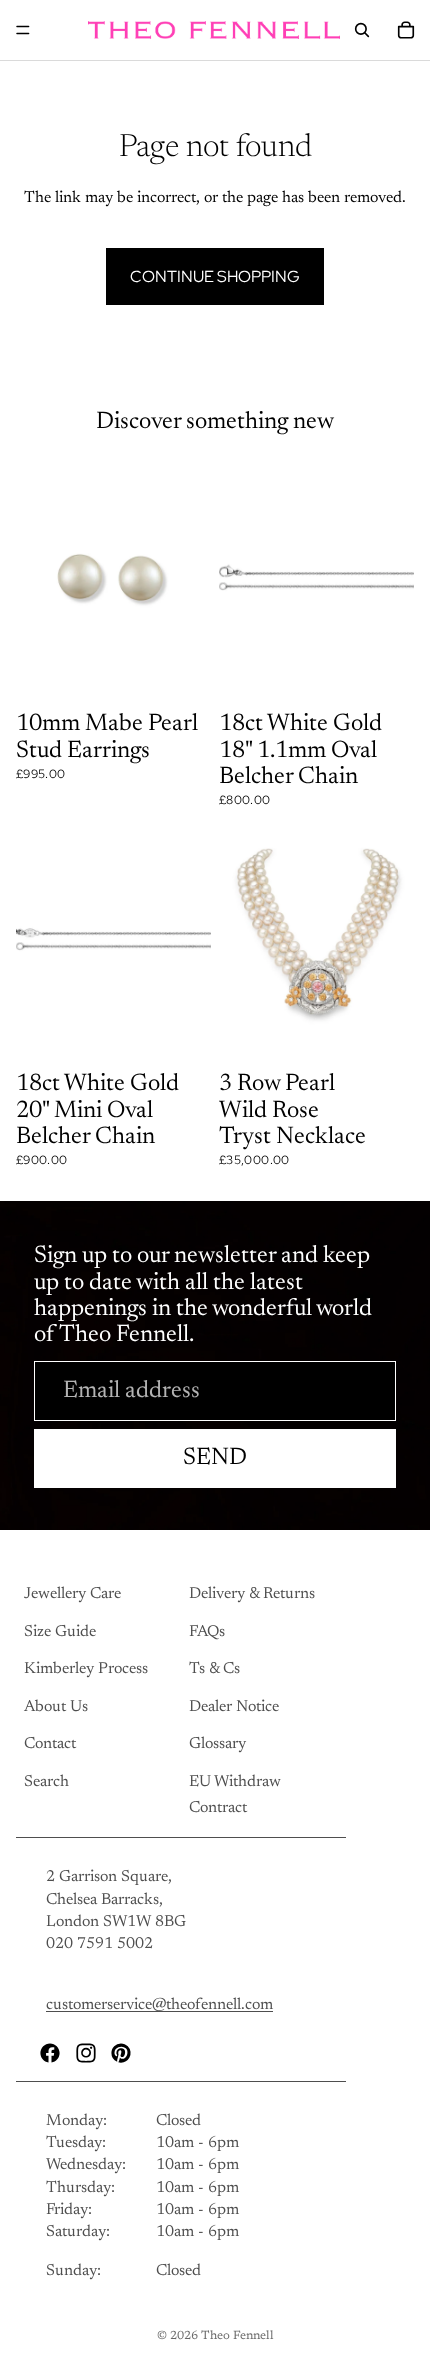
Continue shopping (215, 276)
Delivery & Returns (252, 1594)
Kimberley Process (86, 1669)
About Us (56, 1706)
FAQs (207, 1631)
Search (46, 1781)
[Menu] (23, 30)
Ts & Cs (214, 1669)
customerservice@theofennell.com (159, 2005)
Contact (50, 1744)
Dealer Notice (234, 1706)
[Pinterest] (121, 2052)
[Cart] (406, 30)
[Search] (362, 30)
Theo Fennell (237, 2336)
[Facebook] (50, 2052)
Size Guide (60, 1631)
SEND (215, 1458)
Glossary (217, 1744)
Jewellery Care (72, 1594)
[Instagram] (86, 2052)
